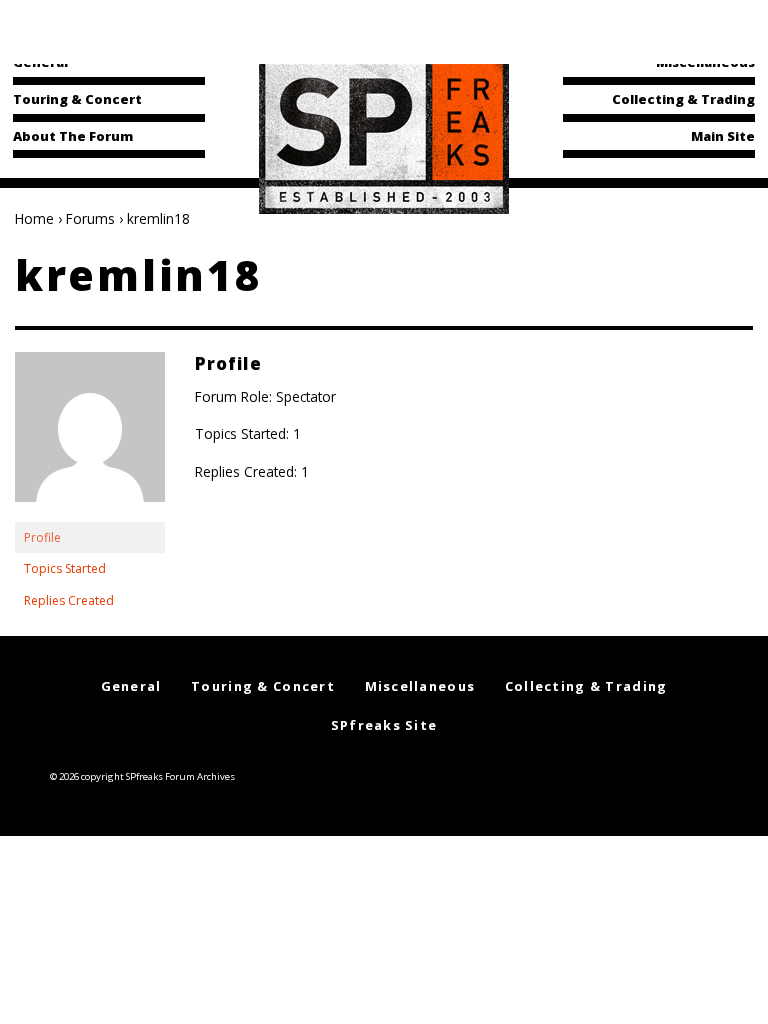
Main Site (723, 136)
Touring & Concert (77, 99)
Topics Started (65, 568)
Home (34, 218)
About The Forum (73, 136)
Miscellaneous (705, 62)
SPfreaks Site (384, 725)
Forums (90, 218)
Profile (42, 537)
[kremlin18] (90, 435)
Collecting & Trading (683, 99)
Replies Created (69, 600)
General (40, 62)
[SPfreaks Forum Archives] (384, 134)
